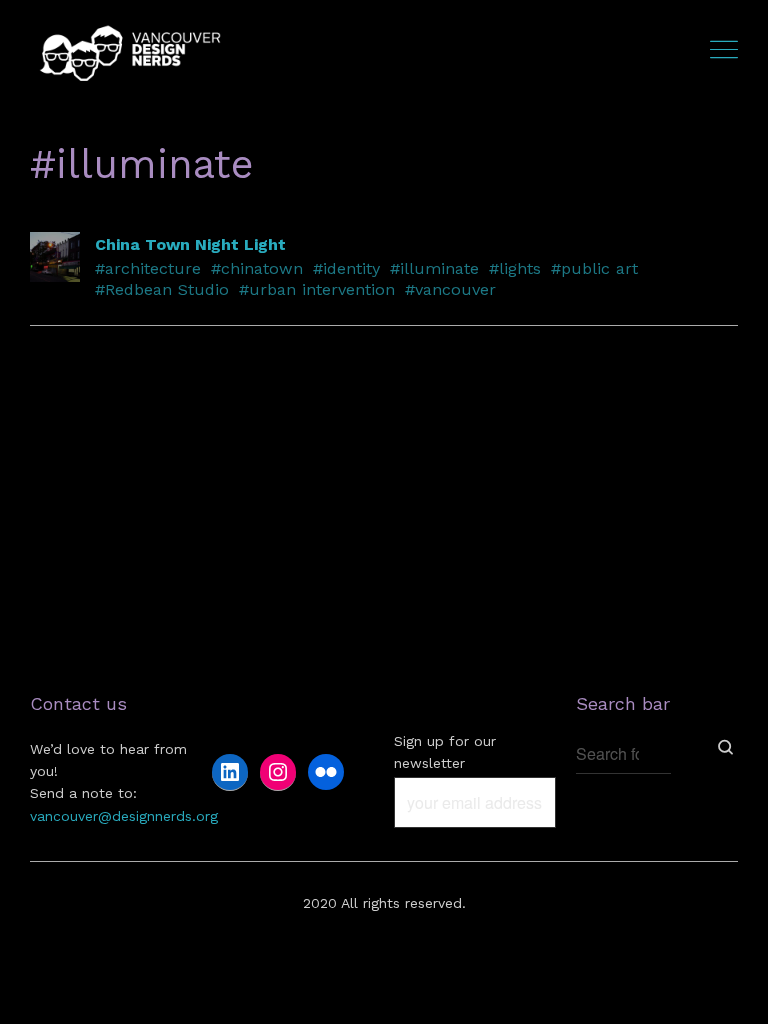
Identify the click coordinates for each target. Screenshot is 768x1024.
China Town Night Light (190, 244)
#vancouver (450, 289)
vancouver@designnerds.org (124, 816)
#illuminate (434, 268)
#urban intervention (317, 289)
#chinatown (257, 268)
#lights (515, 268)
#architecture (148, 268)
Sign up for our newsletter (445, 752)
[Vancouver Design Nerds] (130, 52)
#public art (594, 268)
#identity (346, 268)
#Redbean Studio (162, 289)
